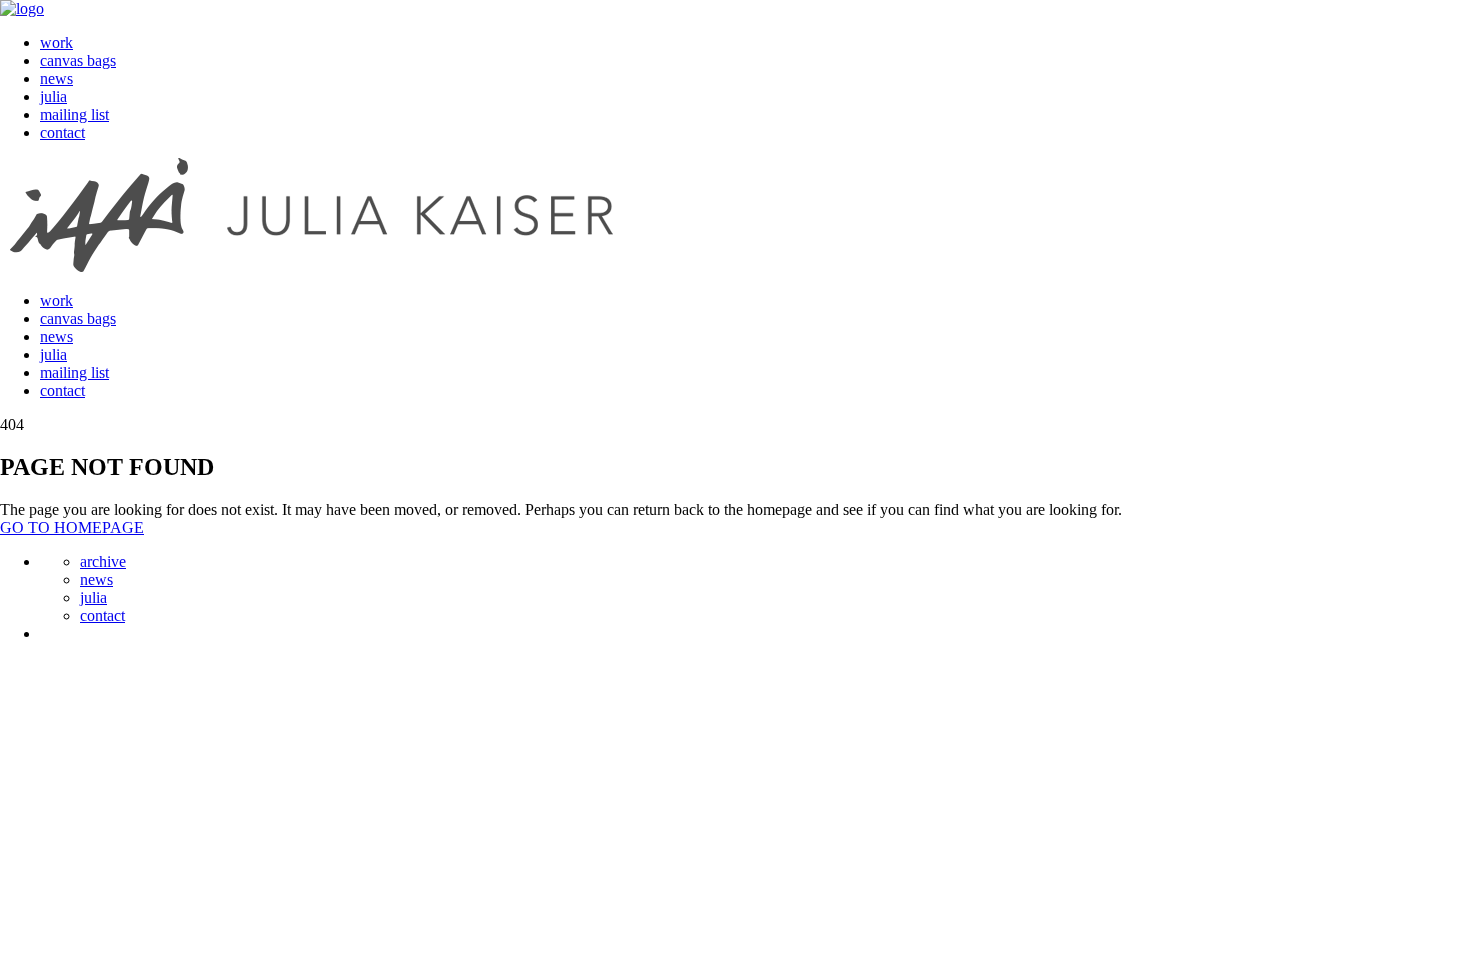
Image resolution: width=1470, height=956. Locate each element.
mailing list (74, 114)
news (56, 78)
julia (53, 96)
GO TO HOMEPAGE (72, 527)
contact (62, 132)
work (56, 42)
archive (103, 561)
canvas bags (78, 60)
